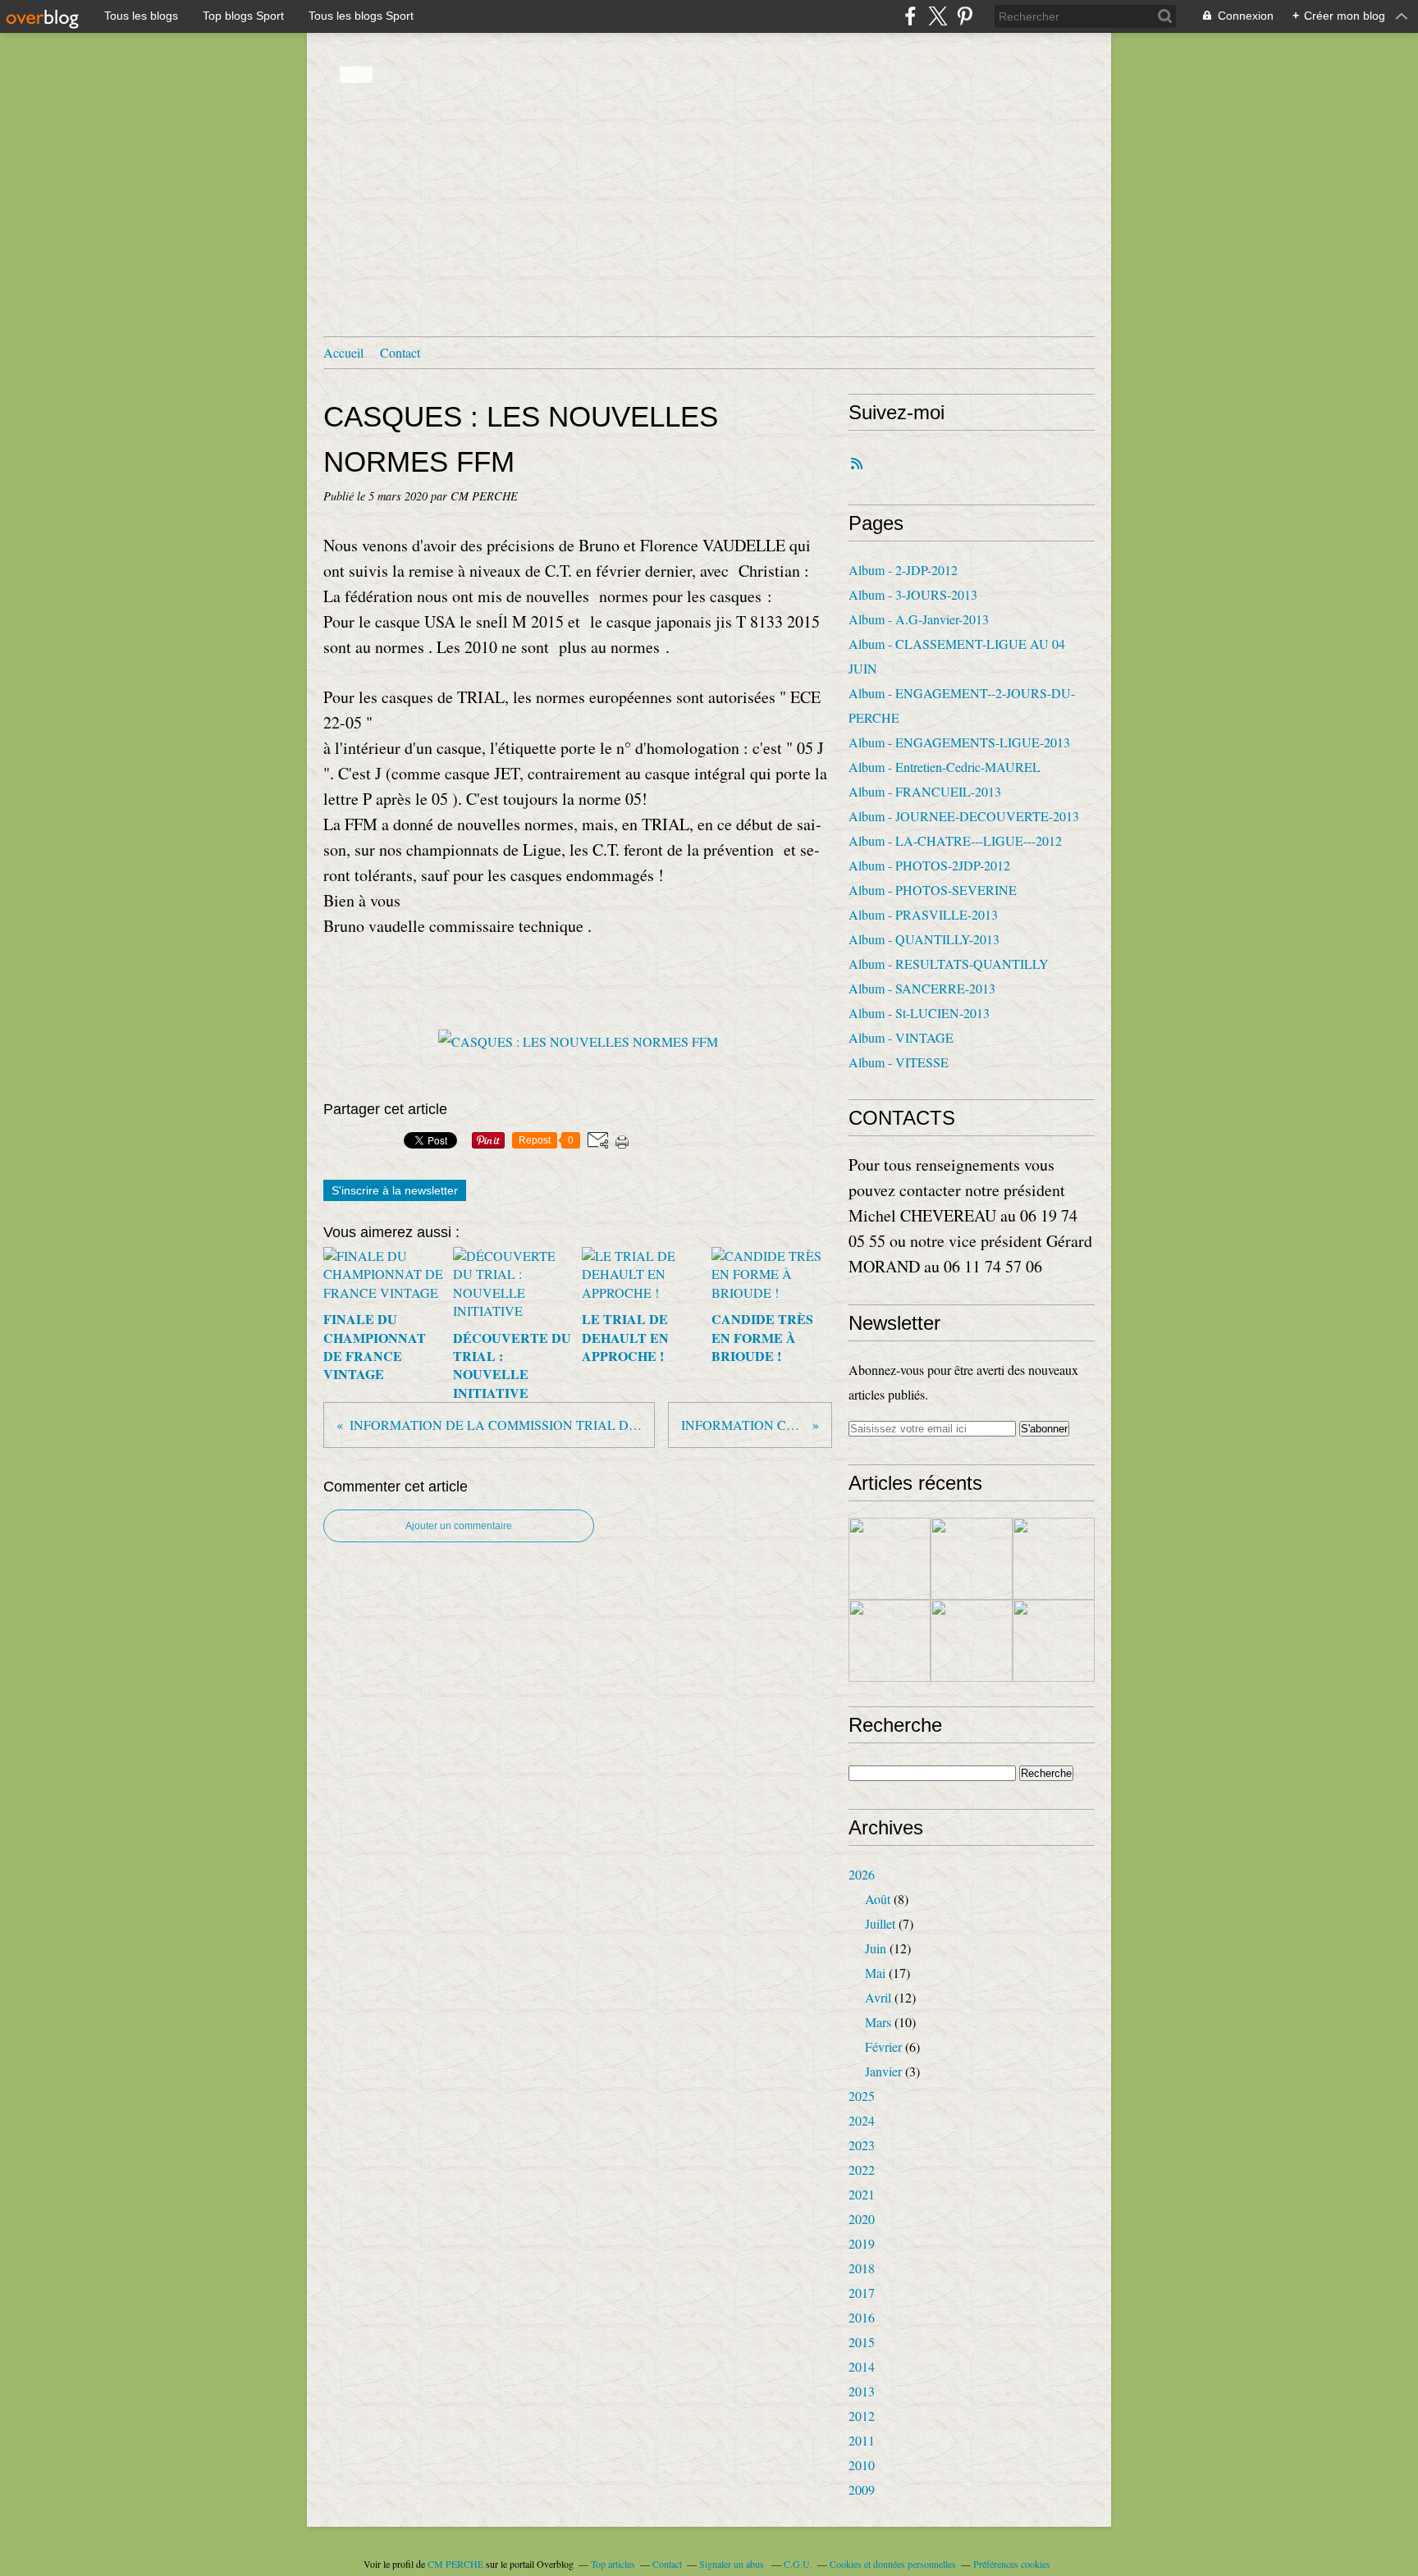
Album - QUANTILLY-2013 (924, 939)
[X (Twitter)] (938, 16)
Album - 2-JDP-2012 (903, 570)
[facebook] (910, 16)
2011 (862, 2440)
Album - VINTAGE (901, 1037)
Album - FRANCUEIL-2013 (925, 791)
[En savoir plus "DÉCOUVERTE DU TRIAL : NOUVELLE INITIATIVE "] (972, 1559)
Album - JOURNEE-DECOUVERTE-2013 (964, 816)
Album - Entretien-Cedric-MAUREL (945, 767)
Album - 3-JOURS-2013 (913, 594)
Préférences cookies (1012, 2564)
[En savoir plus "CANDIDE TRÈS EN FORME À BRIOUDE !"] (890, 1641)
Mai (875, 1973)
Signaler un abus (733, 2564)
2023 (862, 2145)
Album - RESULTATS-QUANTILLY (949, 964)
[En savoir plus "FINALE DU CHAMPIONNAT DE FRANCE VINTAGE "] (890, 1559)
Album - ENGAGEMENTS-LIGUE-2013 (959, 742)
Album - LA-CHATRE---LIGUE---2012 (955, 840)
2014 (862, 2366)
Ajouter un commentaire (459, 1526)
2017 (862, 2293)
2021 (862, 2194)
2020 (862, 2219)
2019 (862, 2243)
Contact (400, 352)
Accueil (343, 352)
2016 (862, 2317)
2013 (862, 2391)
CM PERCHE (455, 2564)
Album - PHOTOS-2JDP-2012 (929, 865)
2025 (862, 2096)
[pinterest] (965, 16)
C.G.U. (798, 2564)
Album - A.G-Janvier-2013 (919, 619)
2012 (862, 2416)
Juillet (880, 1923)
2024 (862, 2120)
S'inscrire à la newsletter (395, 1190)
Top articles (613, 2564)
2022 (862, 2170)
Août (878, 1899)
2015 (862, 2342)
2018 (862, 2268)
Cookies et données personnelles (893, 2564)
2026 (862, 1874)
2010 (862, 2465)
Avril (878, 1997)
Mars (878, 2022)
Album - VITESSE (899, 1062)
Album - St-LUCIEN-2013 (919, 1013)
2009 (862, 2489)
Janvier (883, 2071)
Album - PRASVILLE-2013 (923, 914)
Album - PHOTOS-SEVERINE (933, 890)
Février (883, 2046)
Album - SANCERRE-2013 (922, 988)
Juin (876, 1948)
